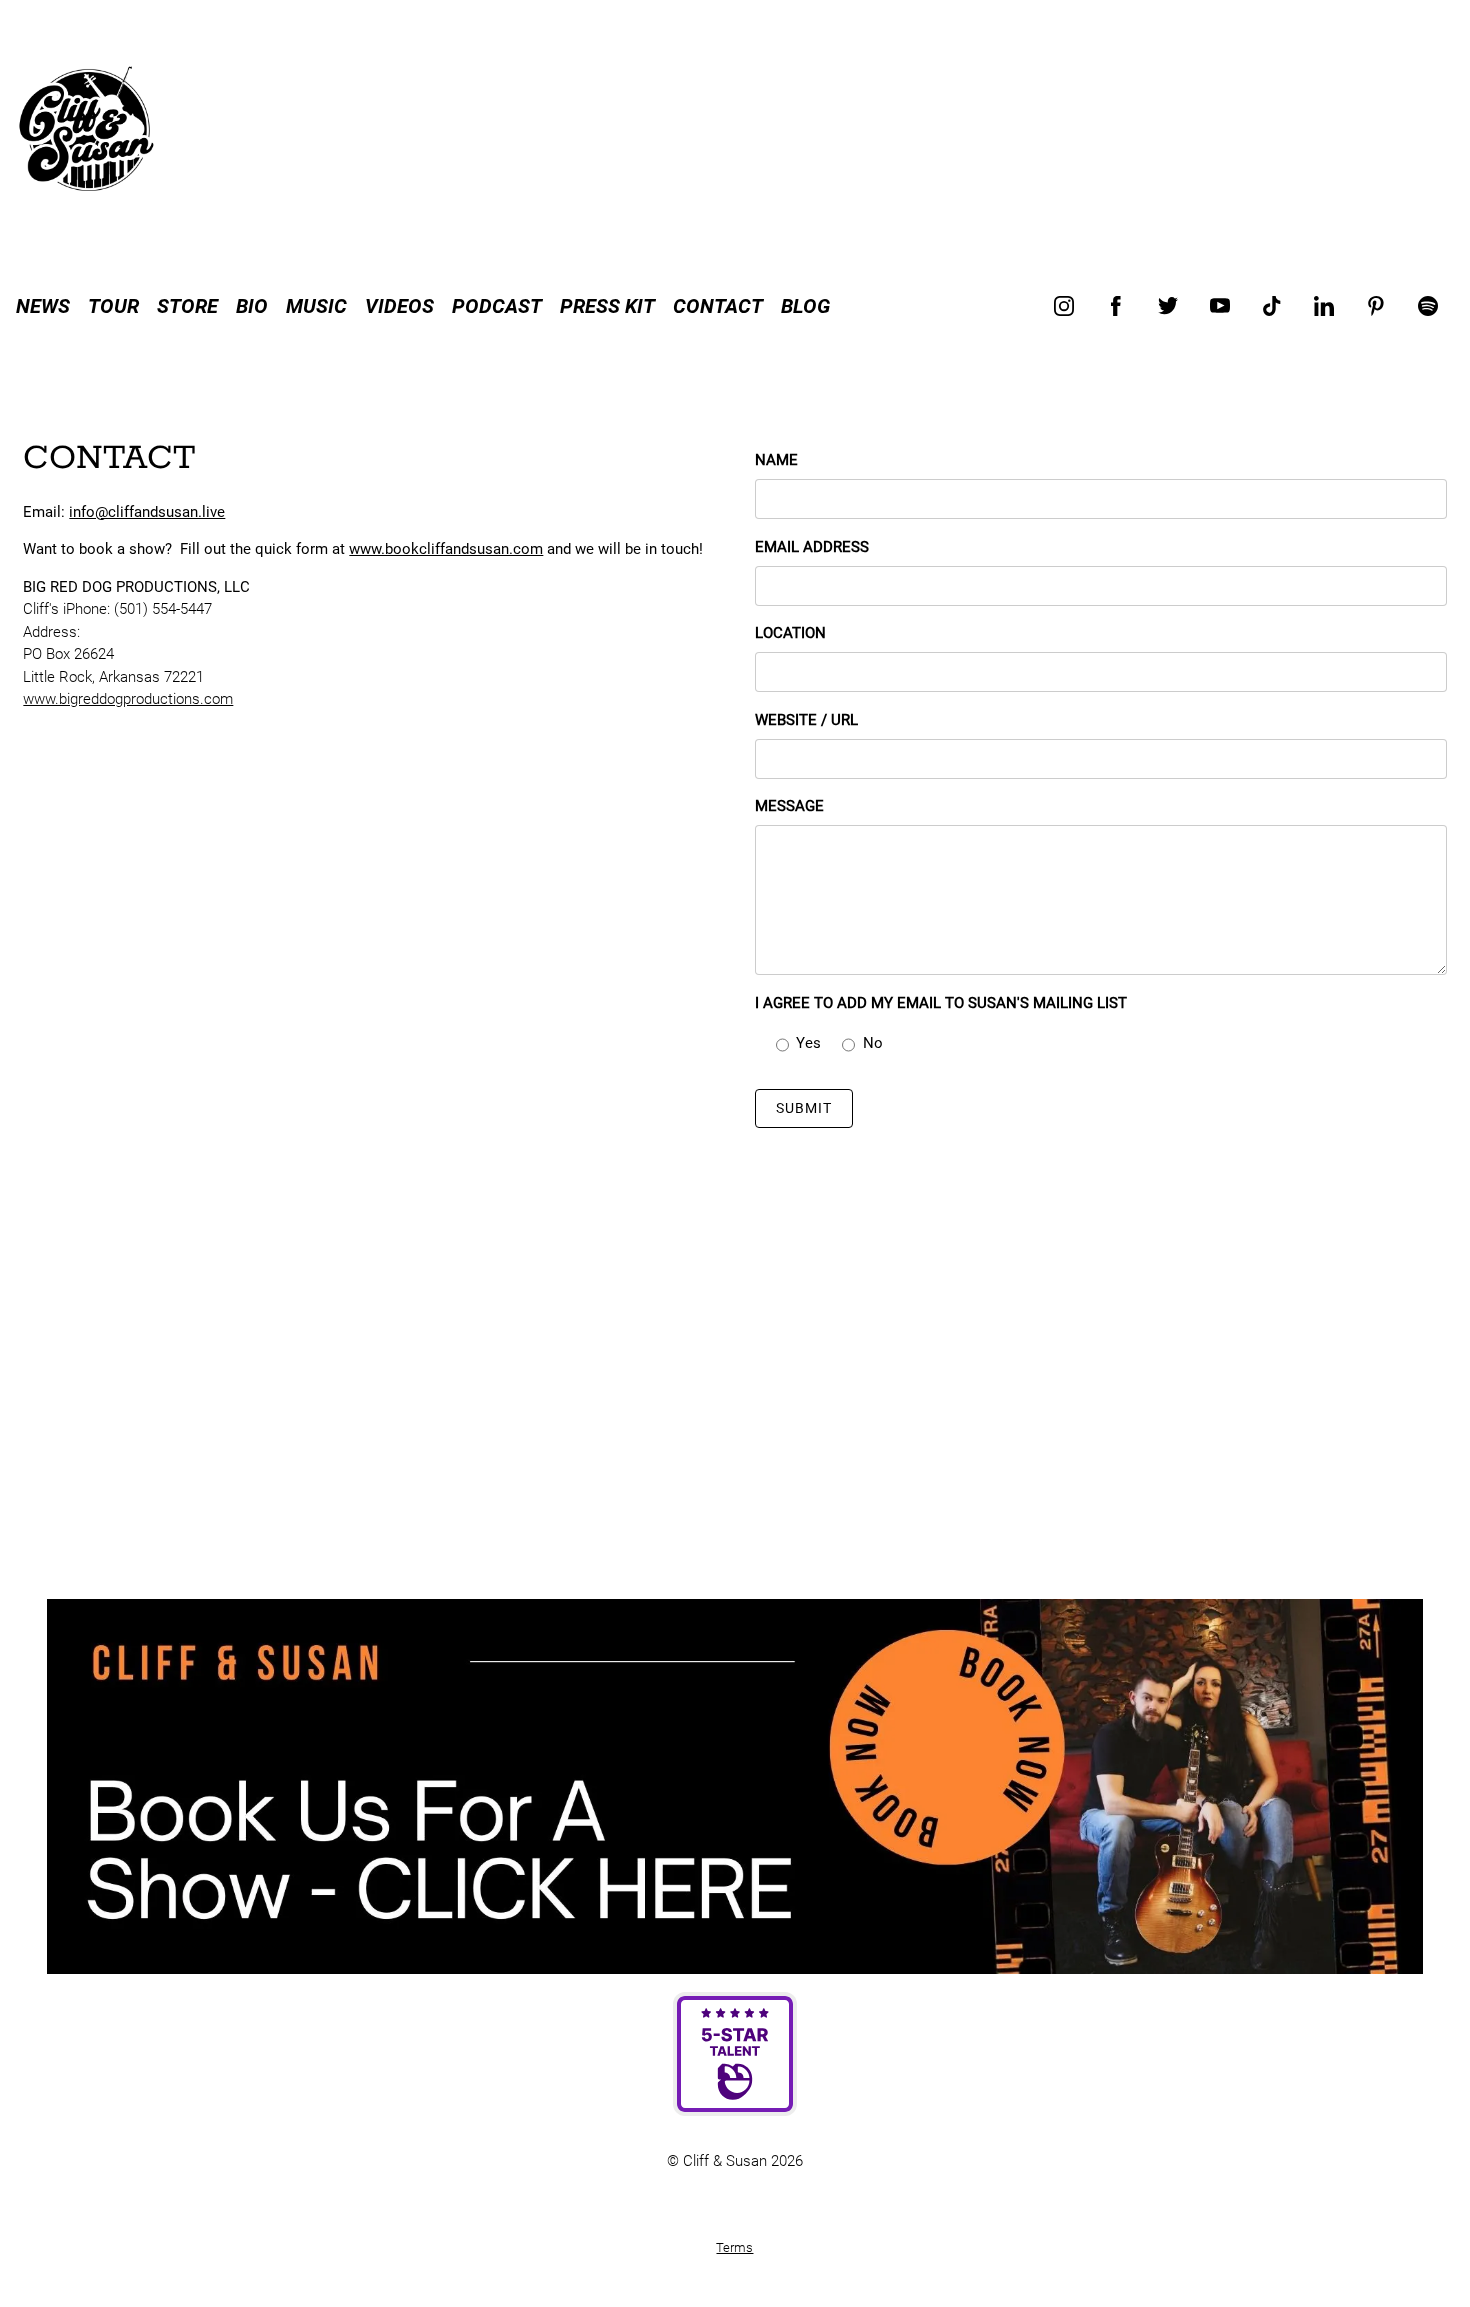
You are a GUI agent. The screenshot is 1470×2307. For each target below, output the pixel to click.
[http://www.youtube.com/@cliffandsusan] (1220, 306)
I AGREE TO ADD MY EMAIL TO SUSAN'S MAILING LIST (941, 1003)
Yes (808, 1043)
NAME (776, 460)
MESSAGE (789, 806)
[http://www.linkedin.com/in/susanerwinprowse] (1324, 306)
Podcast (497, 306)
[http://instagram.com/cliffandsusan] (1064, 306)
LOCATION (790, 633)
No (873, 1043)
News (43, 306)
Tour (113, 306)
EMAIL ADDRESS (812, 547)
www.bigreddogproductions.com (128, 699)
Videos (399, 306)
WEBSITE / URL (806, 720)
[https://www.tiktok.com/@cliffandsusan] (1272, 306)
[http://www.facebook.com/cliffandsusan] (1116, 306)
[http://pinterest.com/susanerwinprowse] (1376, 306)
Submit (804, 1108)
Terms (734, 2247)
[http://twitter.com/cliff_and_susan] (1168, 306)
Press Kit (607, 306)
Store (187, 306)
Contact (718, 306)
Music (316, 306)
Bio (252, 306)
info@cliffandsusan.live (147, 512)
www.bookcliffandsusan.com (446, 549)
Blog (805, 306)
